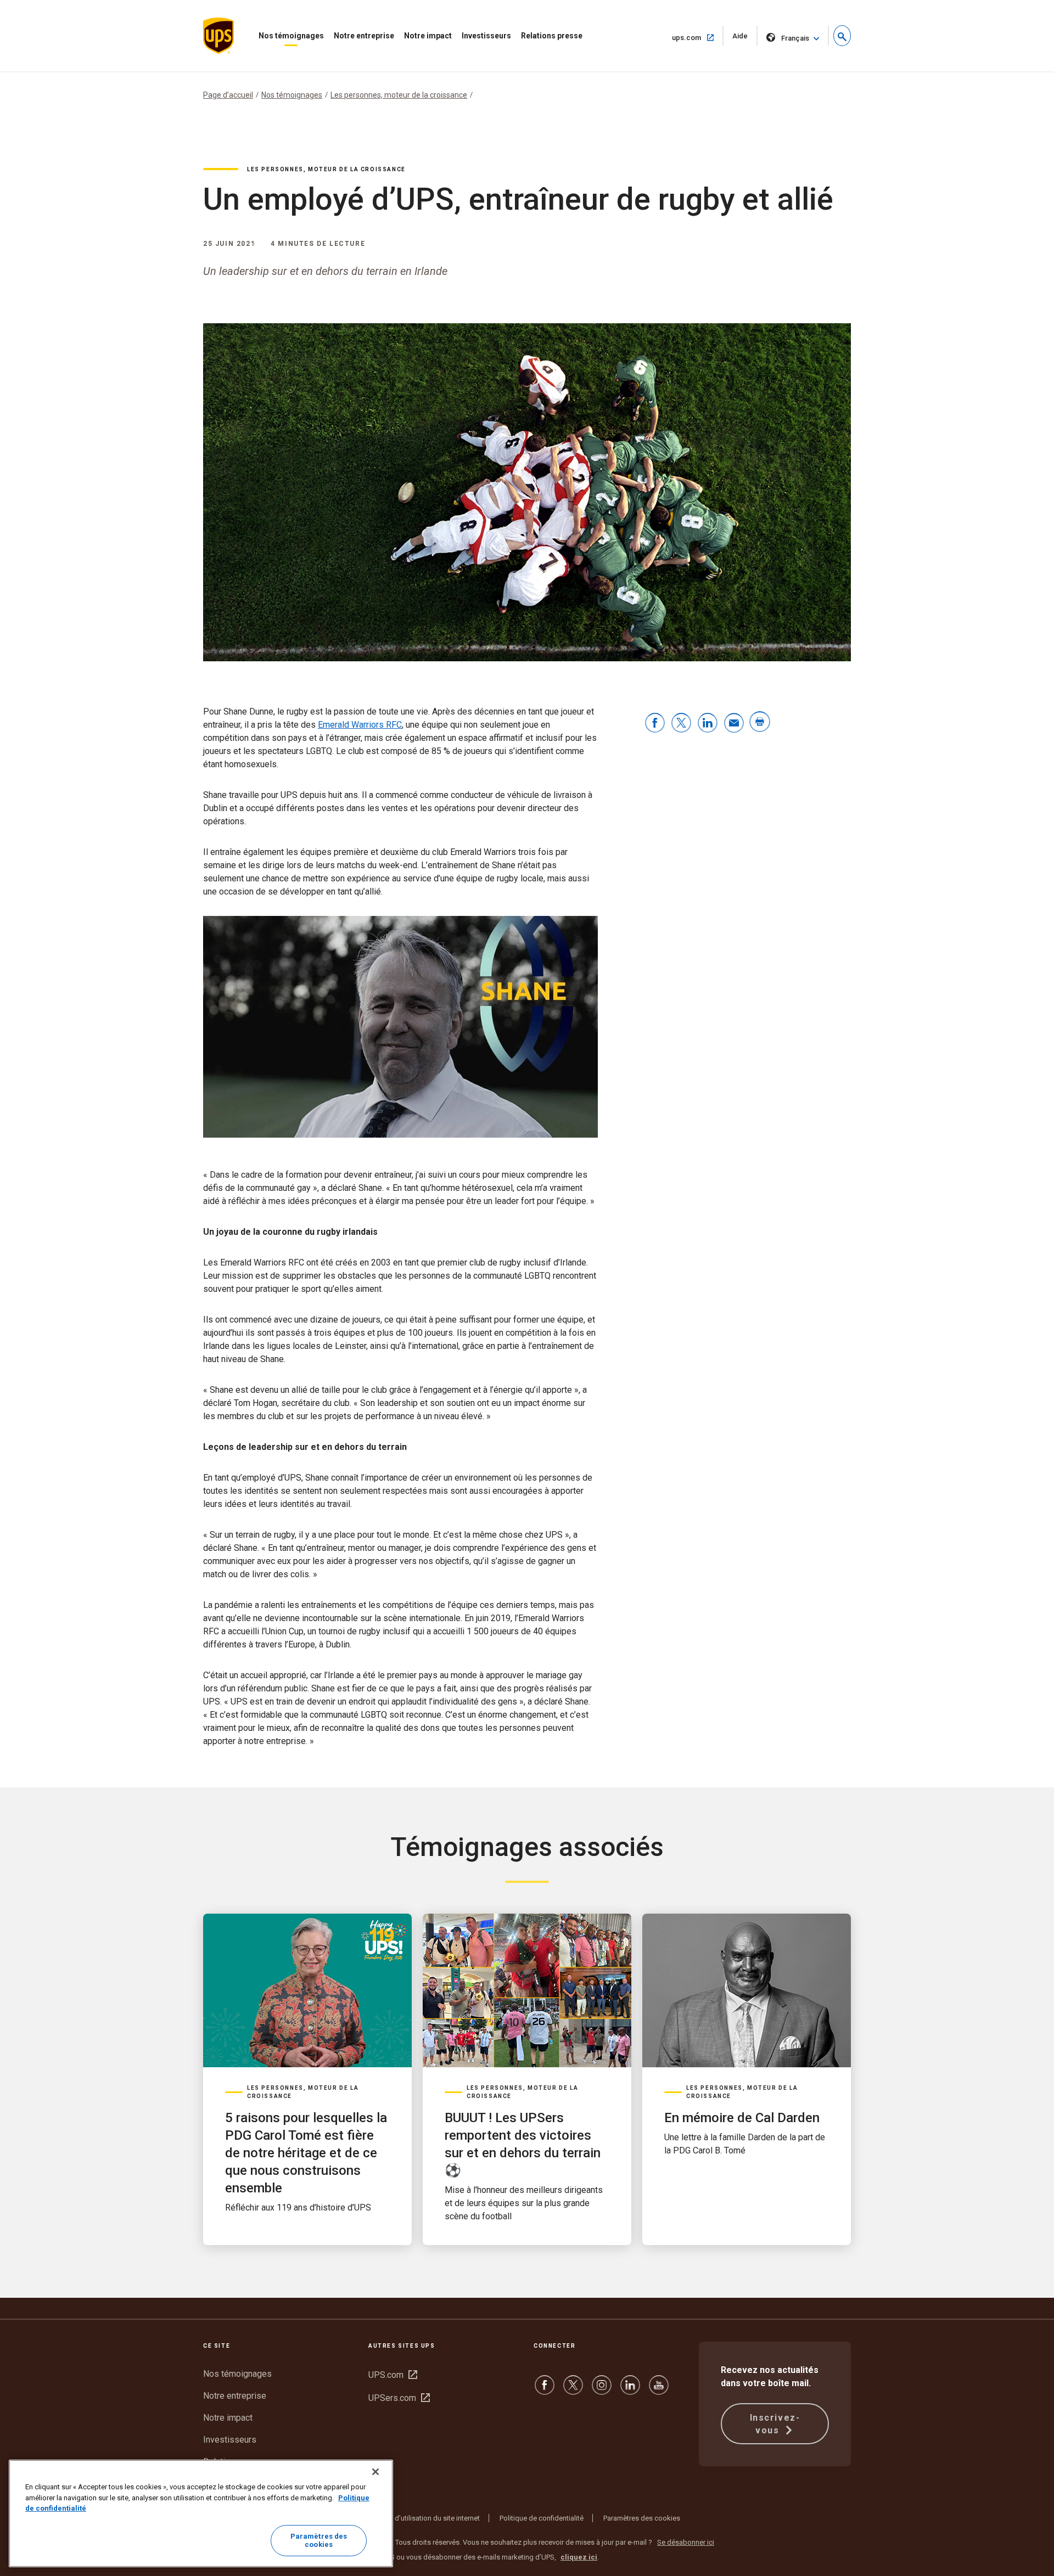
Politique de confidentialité (542, 2518)
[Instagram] (602, 2390)
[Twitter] (573, 2390)
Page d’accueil (228, 95)
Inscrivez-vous (775, 2424)
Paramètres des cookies (642, 2518)
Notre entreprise (364, 36)
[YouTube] (659, 2390)
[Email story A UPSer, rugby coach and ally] (734, 724)
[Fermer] (375, 2472)
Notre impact (428, 36)
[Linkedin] (630, 2390)
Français (795, 38)
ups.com (698, 37)
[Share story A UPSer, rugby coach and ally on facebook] (655, 724)
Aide (745, 39)
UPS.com (393, 2375)
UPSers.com (399, 2398)
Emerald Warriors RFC (360, 725)
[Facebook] (545, 2390)
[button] (842, 36)
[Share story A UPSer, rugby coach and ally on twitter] (681, 724)
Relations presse (552, 36)
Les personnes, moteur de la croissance (399, 95)
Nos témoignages (291, 36)
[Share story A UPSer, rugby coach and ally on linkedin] (708, 724)
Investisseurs (486, 36)
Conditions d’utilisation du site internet (419, 2518)
